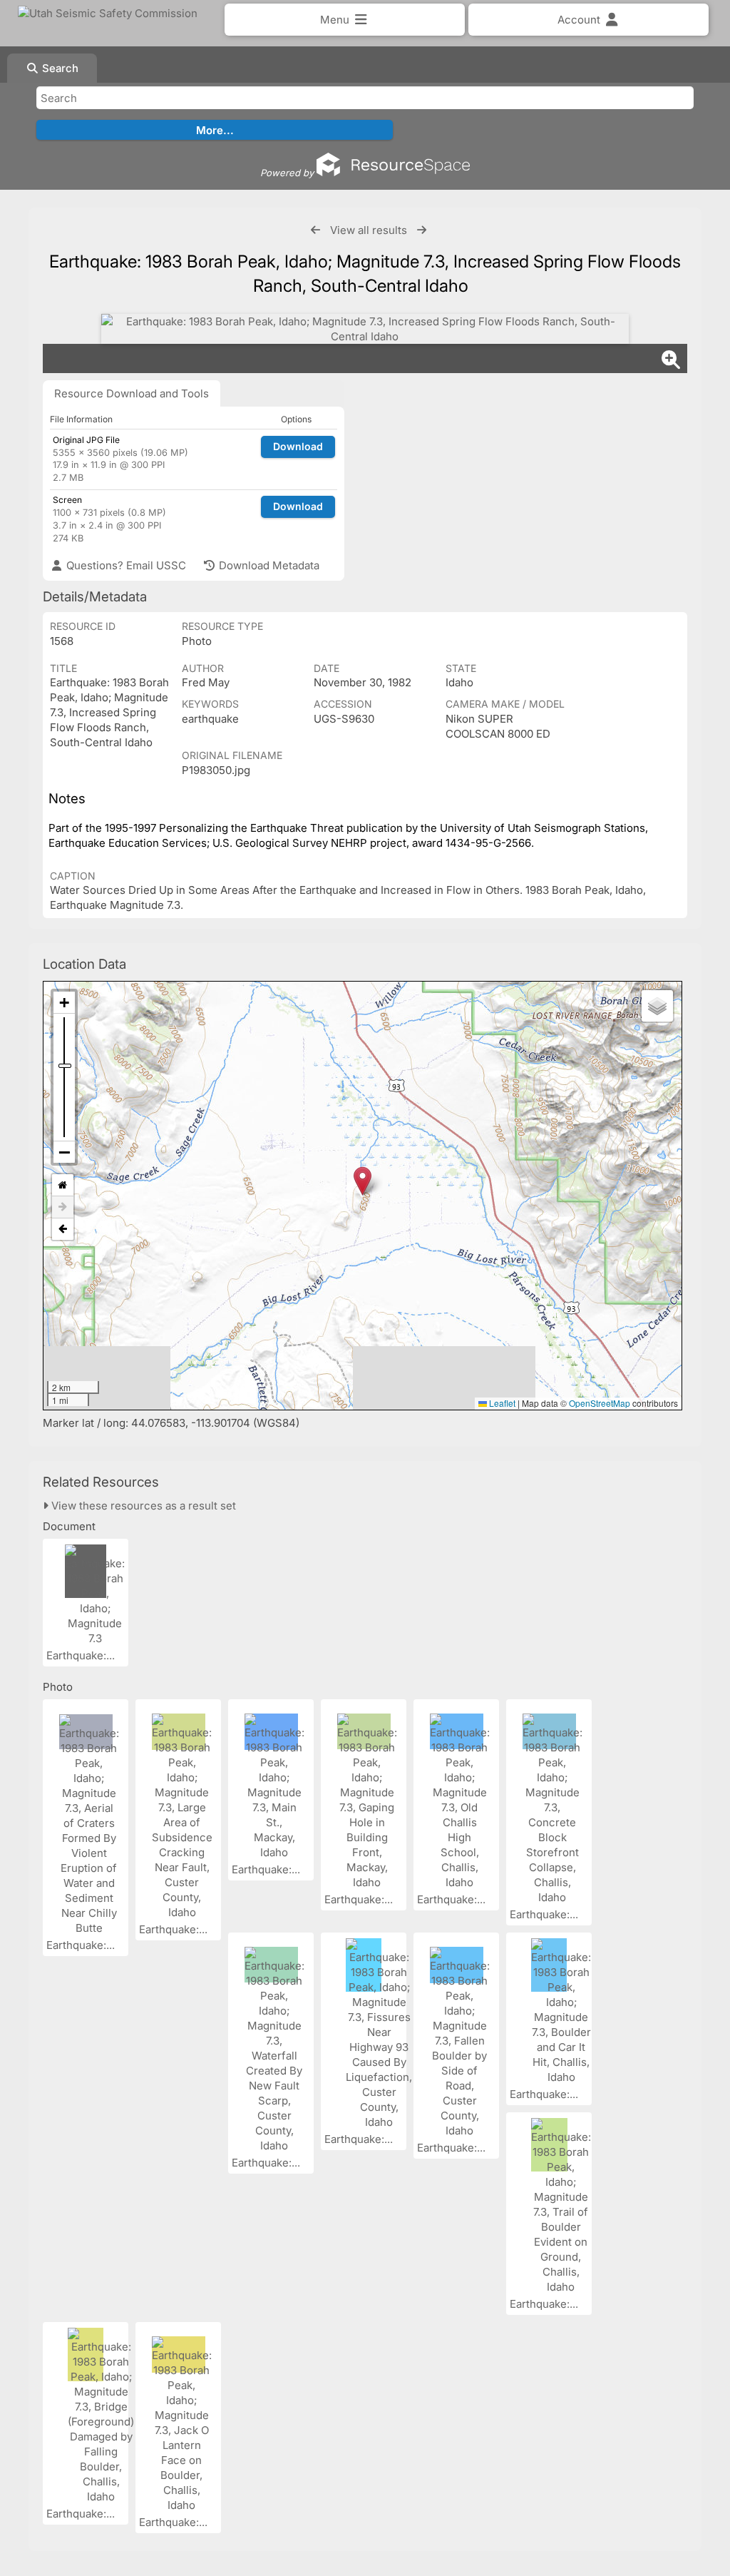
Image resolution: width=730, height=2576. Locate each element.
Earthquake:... (82, 1655)
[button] (363, 1181)
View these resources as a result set (142, 1506)
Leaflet (501, 1403)
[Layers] (657, 1006)
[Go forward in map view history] (63, 1207)
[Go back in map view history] (63, 1229)
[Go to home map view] (63, 1185)
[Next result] (422, 230)
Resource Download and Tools (132, 393)
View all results (369, 230)
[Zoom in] (64, 1003)
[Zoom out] (64, 1152)
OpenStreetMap (600, 1403)
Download (298, 446)
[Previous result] (315, 230)
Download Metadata (268, 565)
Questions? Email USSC (125, 565)
